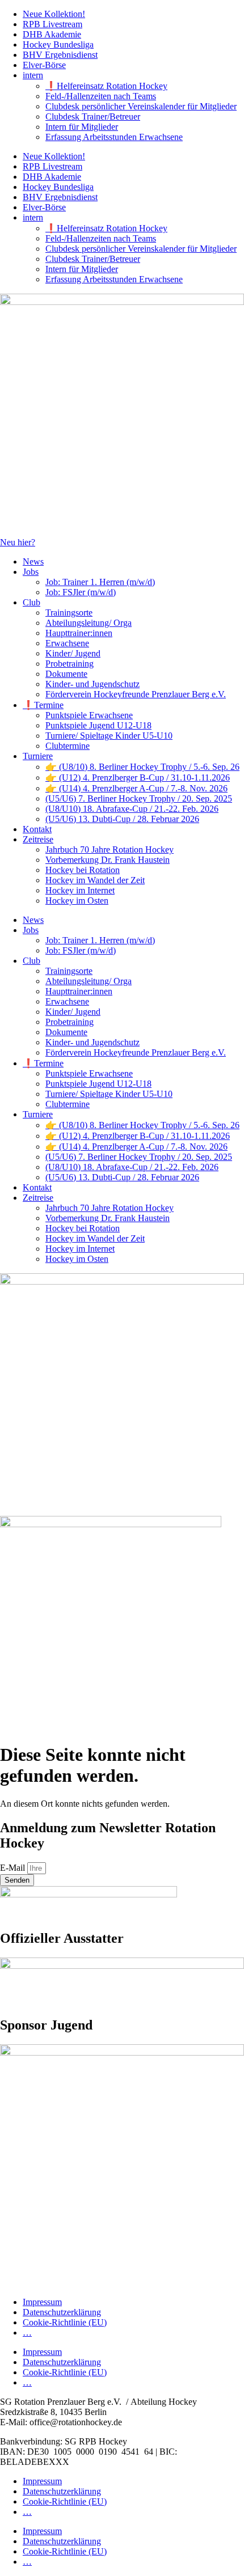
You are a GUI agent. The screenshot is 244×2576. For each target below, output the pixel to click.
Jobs (31, 572)
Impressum (42, 2302)
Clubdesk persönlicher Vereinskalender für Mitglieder (141, 106)
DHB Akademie (52, 34)
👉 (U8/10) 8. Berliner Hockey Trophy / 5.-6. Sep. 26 (142, 767)
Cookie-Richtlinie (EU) (65, 2322)
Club (31, 602)
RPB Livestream (52, 24)
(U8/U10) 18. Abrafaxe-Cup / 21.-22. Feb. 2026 (132, 809)
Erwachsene (67, 643)
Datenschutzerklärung (62, 2312)
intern (33, 75)
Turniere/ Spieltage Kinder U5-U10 (109, 736)
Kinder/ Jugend (73, 653)
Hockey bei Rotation (83, 870)
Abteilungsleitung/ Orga (89, 623)
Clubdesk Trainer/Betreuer (93, 116)
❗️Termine (43, 705)
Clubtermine (68, 746)
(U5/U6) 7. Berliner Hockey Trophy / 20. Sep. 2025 (139, 798)
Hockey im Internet (80, 890)
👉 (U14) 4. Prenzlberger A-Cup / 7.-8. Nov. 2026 (136, 788)
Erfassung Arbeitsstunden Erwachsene (114, 137)
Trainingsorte (69, 613)
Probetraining (70, 664)
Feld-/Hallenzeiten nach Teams (101, 96)
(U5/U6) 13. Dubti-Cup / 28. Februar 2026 (122, 819)
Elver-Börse (44, 65)
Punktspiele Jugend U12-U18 (98, 725)
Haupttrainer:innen (79, 633)
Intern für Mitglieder (82, 127)
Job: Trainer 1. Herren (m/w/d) (100, 582)
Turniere (38, 756)
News (33, 562)
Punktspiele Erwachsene (89, 715)
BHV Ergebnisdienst (60, 55)
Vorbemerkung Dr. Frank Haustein (108, 860)
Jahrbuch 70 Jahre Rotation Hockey (110, 850)
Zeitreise (38, 839)
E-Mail (14, 1868)
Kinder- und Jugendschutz (92, 684)
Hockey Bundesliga (58, 45)
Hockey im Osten (77, 901)
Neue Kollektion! (54, 14)
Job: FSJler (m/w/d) (81, 592)
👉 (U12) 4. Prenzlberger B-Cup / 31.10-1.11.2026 (138, 778)
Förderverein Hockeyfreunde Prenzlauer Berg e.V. (136, 694)
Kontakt (37, 829)
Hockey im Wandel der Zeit (95, 880)
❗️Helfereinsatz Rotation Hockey (106, 86)
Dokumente (66, 674)
